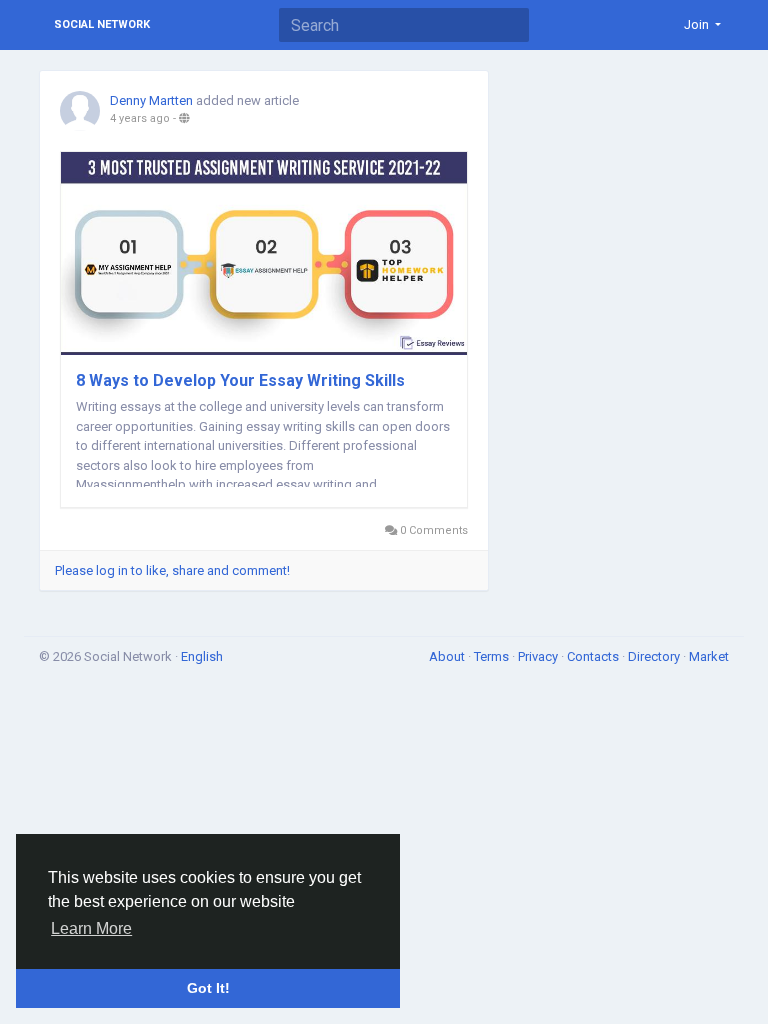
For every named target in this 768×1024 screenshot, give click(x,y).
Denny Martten (151, 100)
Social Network (102, 24)
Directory (655, 656)
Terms (493, 656)
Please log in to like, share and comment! (172, 570)
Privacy (539, 656)
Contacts (594, 656)
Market (709, 656)
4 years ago (140, 118)
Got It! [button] (208, 988)
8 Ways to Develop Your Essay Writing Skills (240, 380)
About (448, 656)
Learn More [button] (91, 928)
